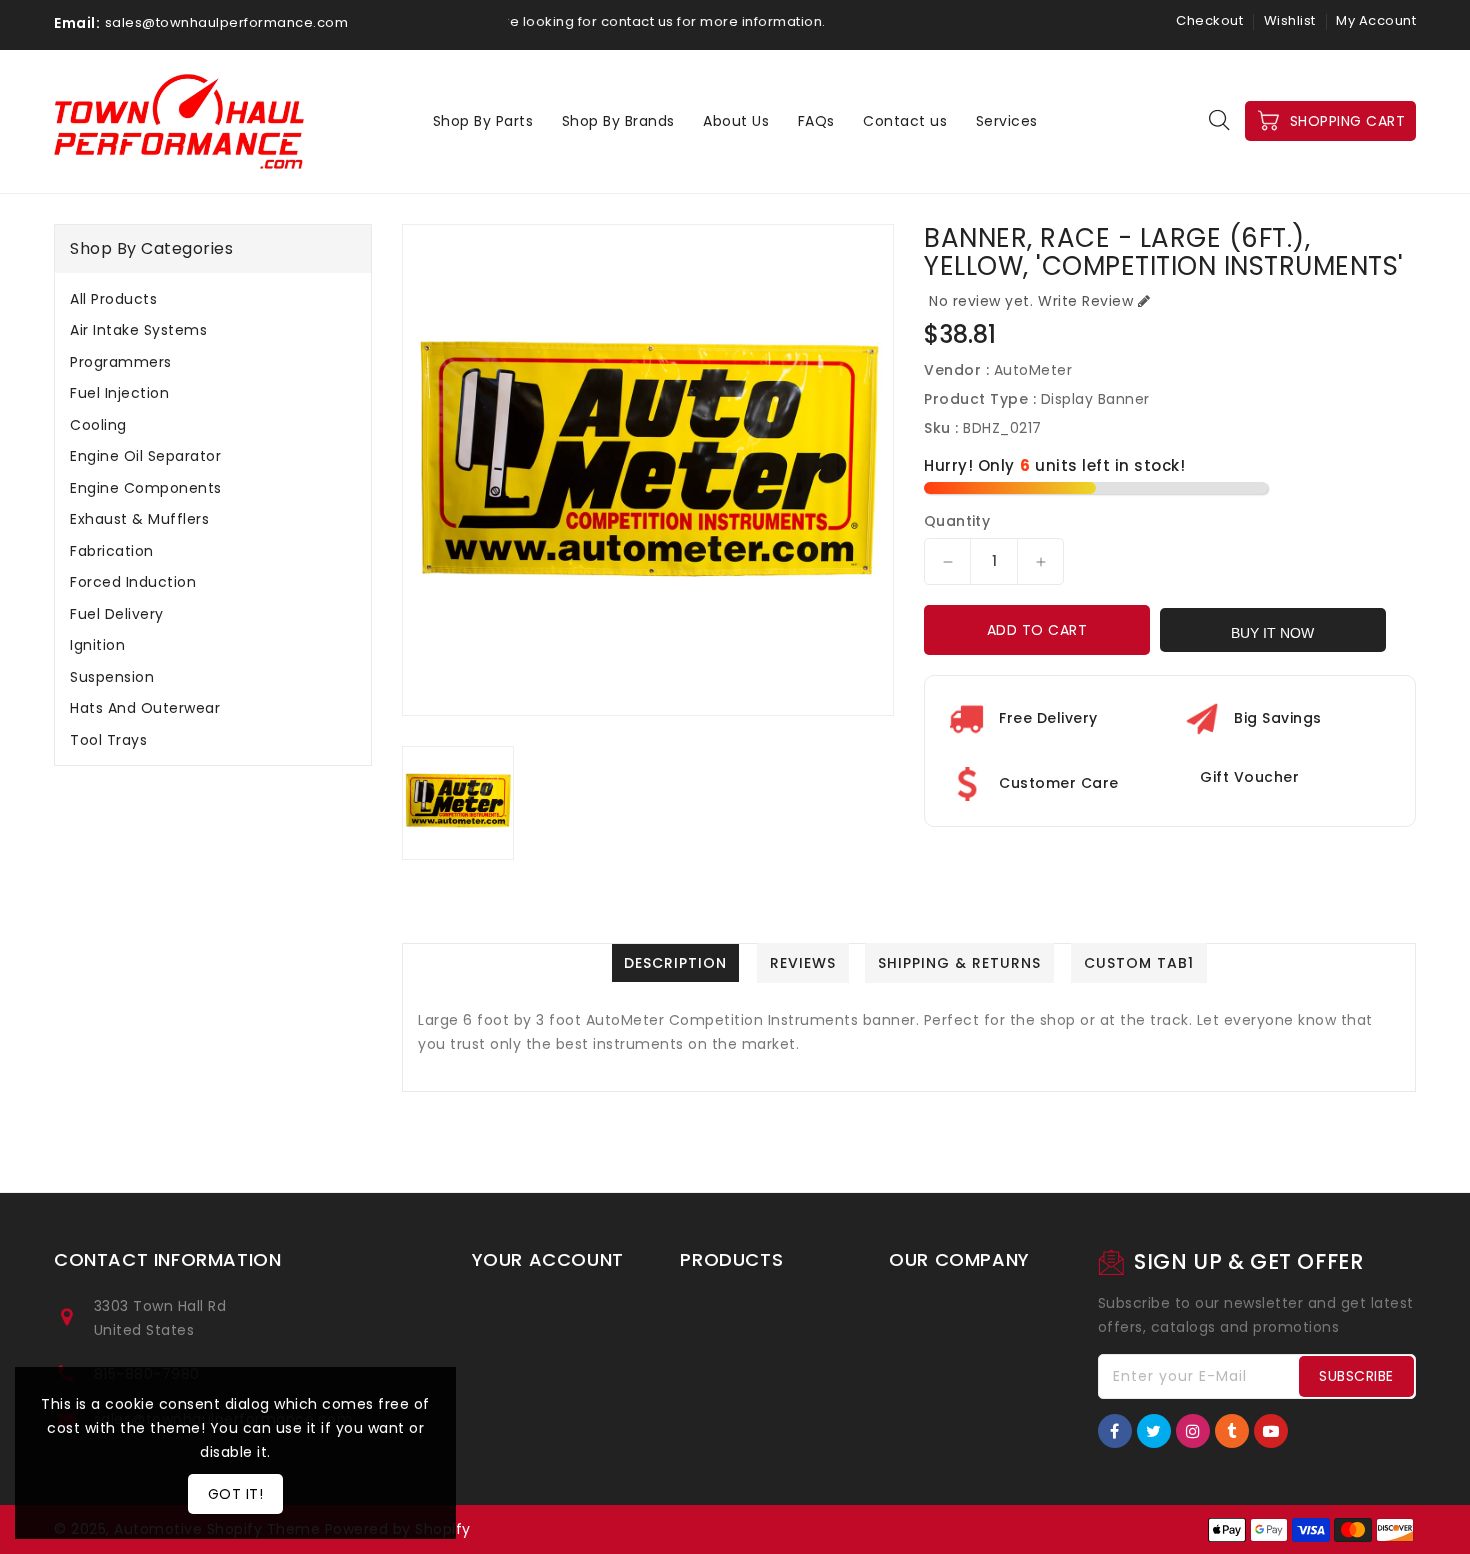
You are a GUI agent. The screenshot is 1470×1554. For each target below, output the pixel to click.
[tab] (213, 299)
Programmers (121, 362)
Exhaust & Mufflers (139, 519)
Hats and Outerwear (145, 708)
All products (113, 299)
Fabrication (112, 551)
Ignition (97, 645)
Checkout (1209, 20)
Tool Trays (108, 740)
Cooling (98, 425)
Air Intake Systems (138, 330)
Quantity (957, 521)
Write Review (1085, 301)
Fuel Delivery (117, 614)
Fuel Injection (119, 393)
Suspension (112, 677)
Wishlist (1290, 20)
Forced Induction (133, 582)
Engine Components (146, 488)
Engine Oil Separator (145, 456)
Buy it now (1272, 633)
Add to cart (1037, 630)
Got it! (236, 1494)
